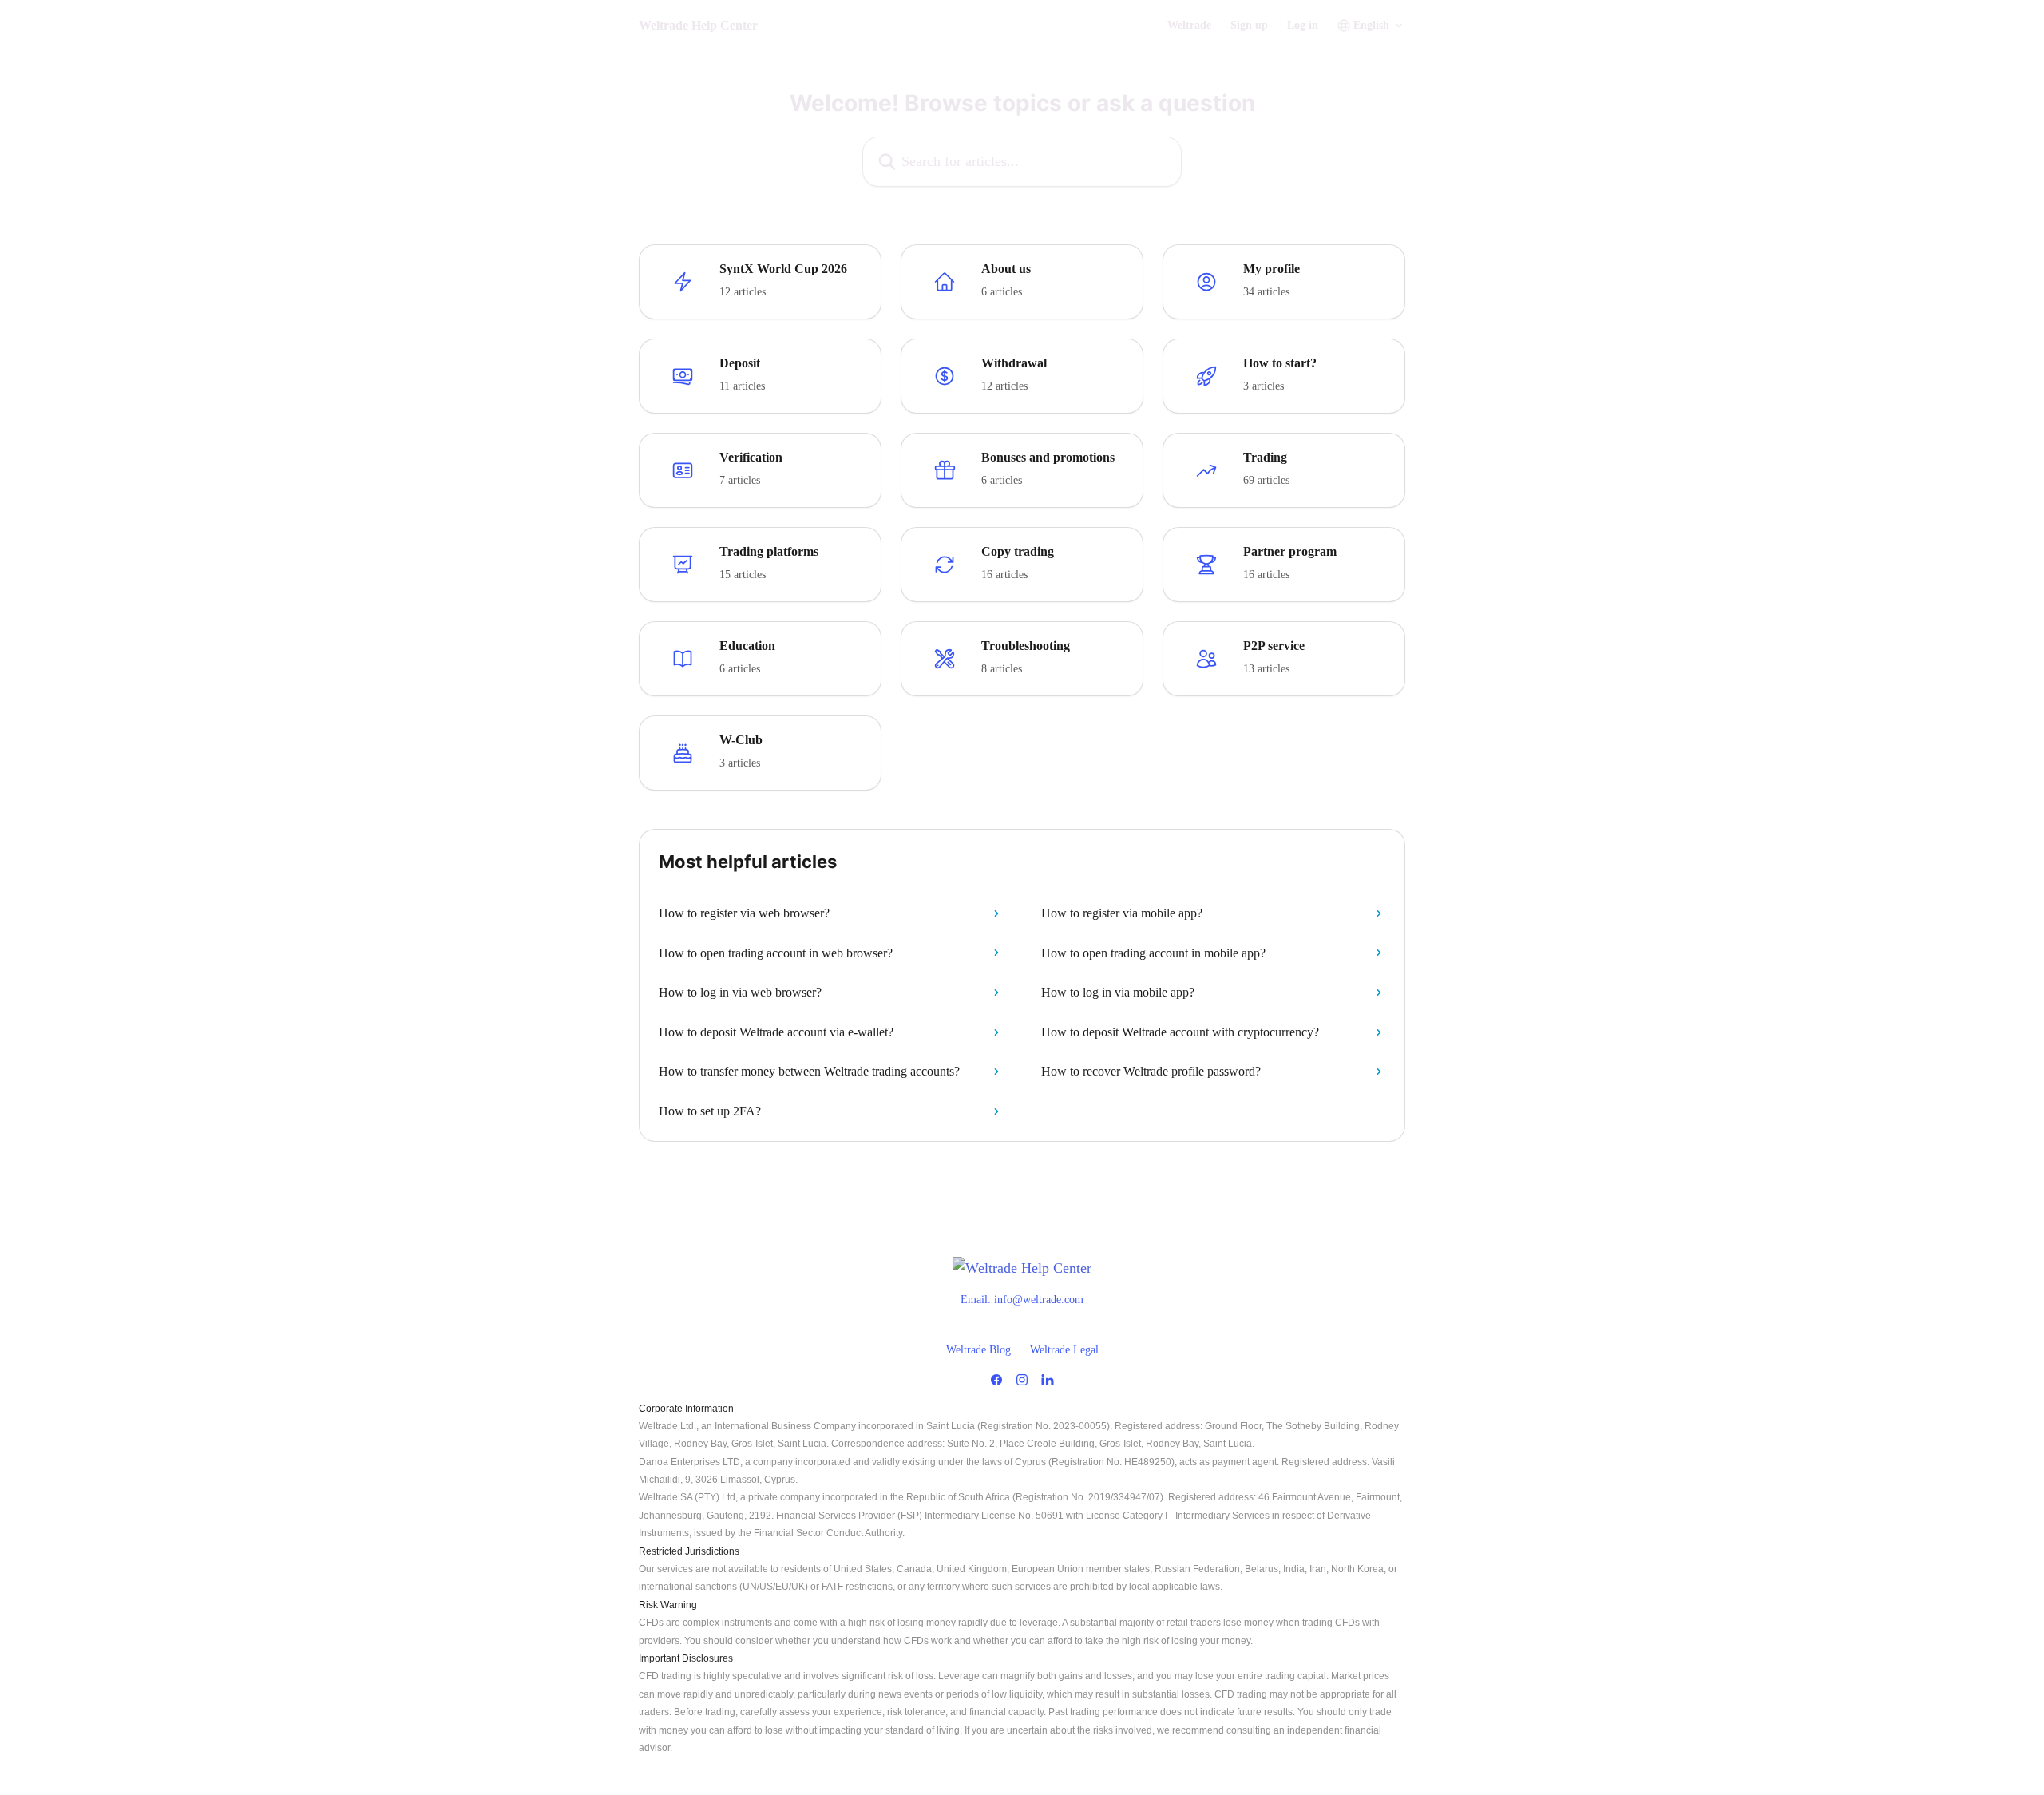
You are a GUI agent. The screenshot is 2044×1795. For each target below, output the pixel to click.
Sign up (1249, 26)
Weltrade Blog (978, 1350)
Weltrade (1189, 26)
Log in (1303, 26)
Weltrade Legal (1064, 1350)
